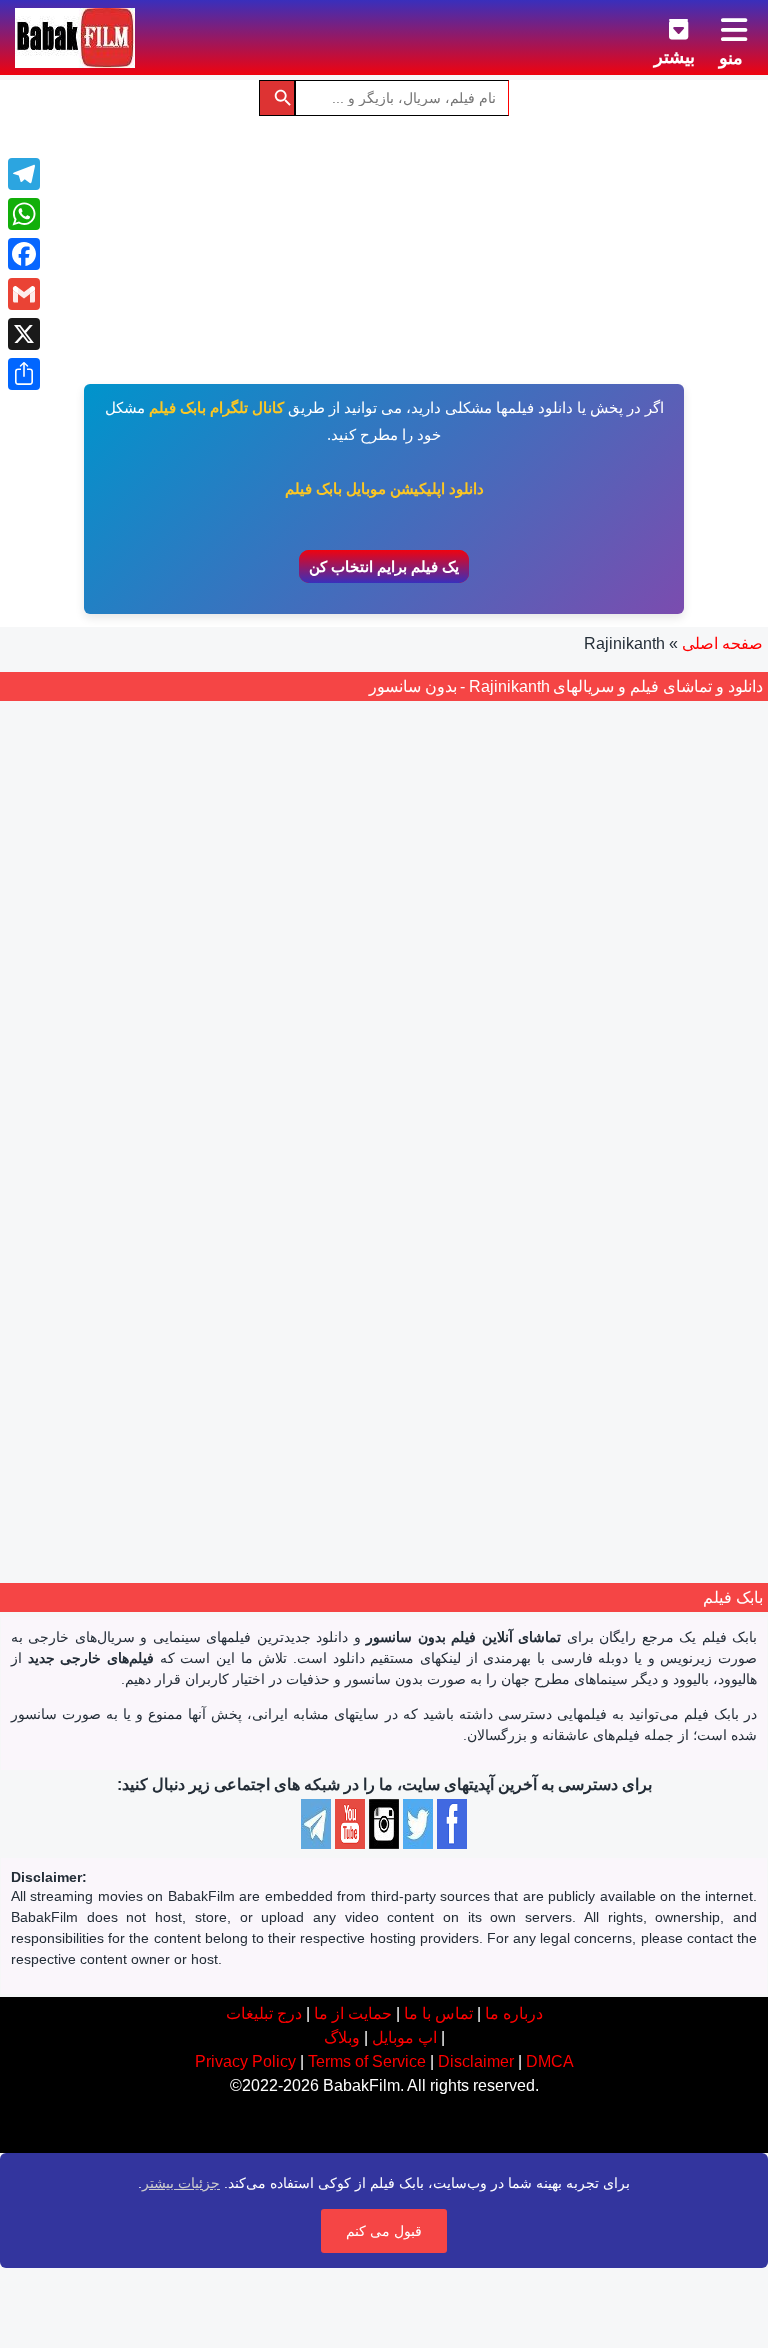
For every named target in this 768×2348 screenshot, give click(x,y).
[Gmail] (24, 294)
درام (606, 1278)
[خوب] (550, 1159)
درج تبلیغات (264, 2013)
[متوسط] (572, 1159)
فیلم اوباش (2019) (559, 1101)
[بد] (594, 1159)
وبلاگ (342, 2037)
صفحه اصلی (722, 643)
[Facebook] (24, 254)
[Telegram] (24, 174)
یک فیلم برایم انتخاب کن (384, 566)
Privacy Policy (245, 2061)
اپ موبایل (404, 2037)
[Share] (24, 374)
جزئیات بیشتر (181, 2183)
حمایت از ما (353, 2013)
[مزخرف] (616, 1159)
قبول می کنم (384, 2231)
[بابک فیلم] (75, 38)
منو (731, 58)
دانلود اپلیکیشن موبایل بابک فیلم (384, 488)
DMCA (550, 2061)
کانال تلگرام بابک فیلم (216, 407)
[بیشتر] (663, 26)
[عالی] (528, 1159)
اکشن (646, 1278)
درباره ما (514, 2013)
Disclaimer (476, 2061)
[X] (24, 334)
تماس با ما (438, 2013)
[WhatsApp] (24, 214)
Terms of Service (367, 2061)
